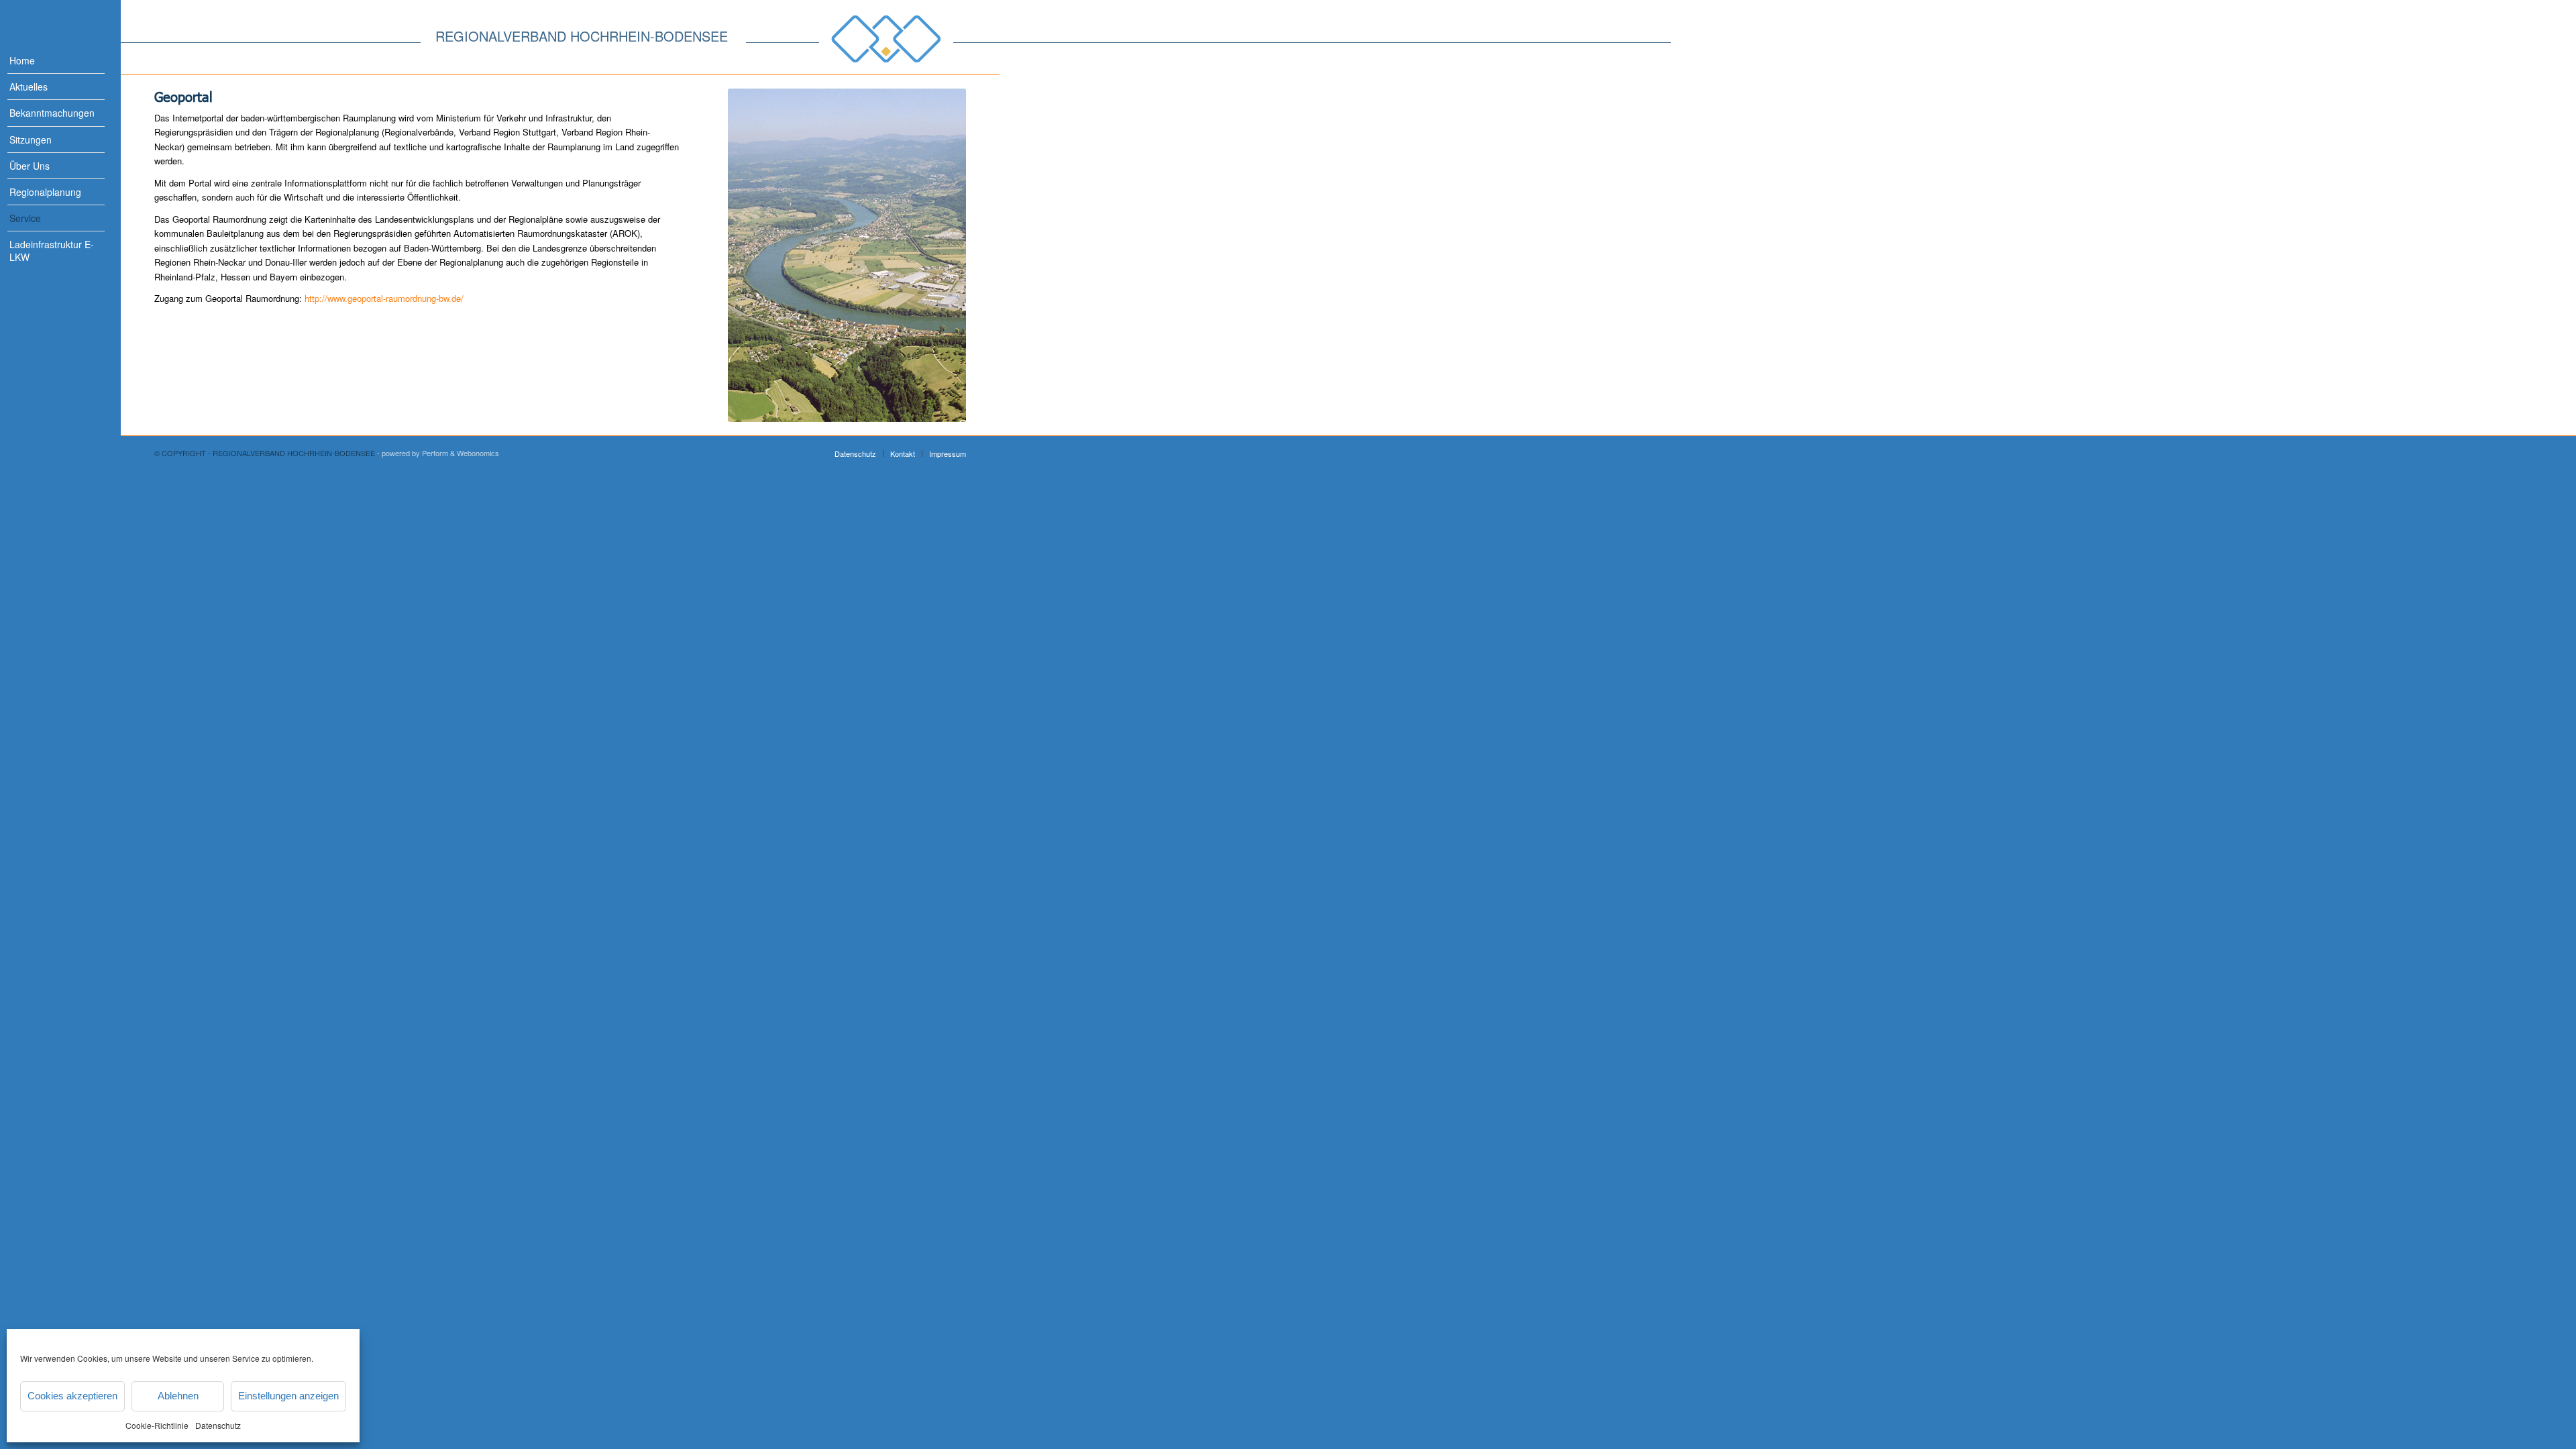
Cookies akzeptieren (72, 1396)
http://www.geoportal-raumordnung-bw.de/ (384, 298)
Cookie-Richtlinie (157, 1425)
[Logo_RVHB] (886, 39)
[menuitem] (47, 61)
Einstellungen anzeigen (288, 1396)
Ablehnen (178, 1396)
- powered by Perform (413, 453)
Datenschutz (218, 1425)
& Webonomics (475, 453)
